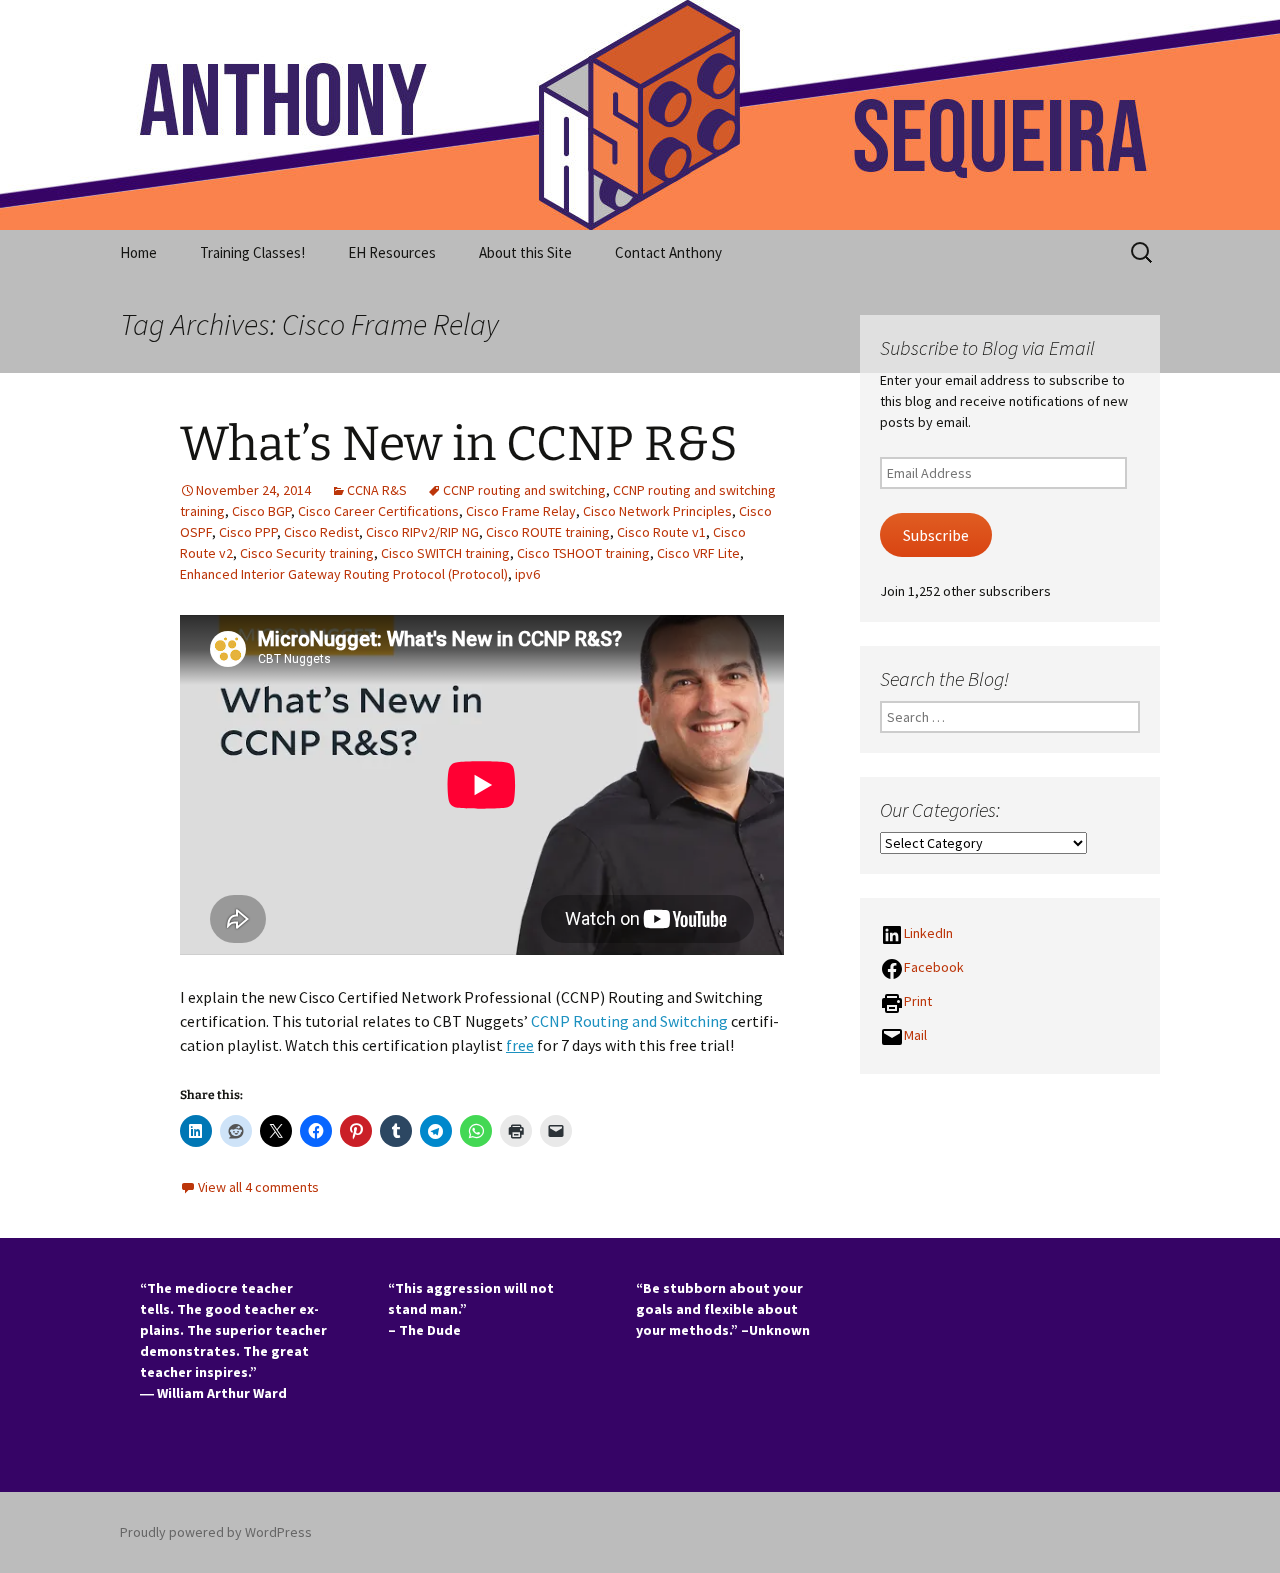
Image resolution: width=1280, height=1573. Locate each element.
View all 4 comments (258, 1187)
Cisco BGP (261, 511)
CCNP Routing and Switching (629, 1021)
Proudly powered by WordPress (216, 1532)
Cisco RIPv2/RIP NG (422, 532)
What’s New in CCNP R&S (459, 444)
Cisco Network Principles (657, 511)
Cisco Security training (307, 553)
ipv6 (527, 574)
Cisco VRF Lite (698, 553)
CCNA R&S (377, 490)
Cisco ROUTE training (548, 532)
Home (138, 252)
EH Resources (392, 252)
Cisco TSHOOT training (583, 553)
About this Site (525, 252)
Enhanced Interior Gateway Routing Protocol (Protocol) (344, 574)
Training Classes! (252, 252)
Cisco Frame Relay (521, 511)
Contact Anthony (668, 252)
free (520, 1045)
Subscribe (936, 535)
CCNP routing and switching (524, 490)
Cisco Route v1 (661, 532)
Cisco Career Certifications (378, 511)
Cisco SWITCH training (445, 553)
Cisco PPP (248, 532)
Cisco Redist (321, 532)
